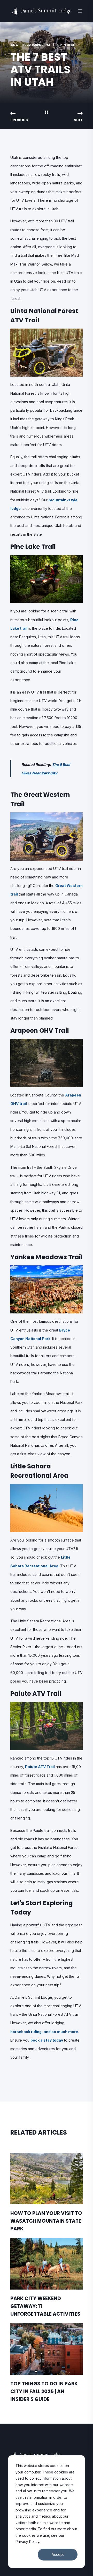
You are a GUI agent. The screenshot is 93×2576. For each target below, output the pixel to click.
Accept (58, 2554)
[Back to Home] (41, 14)
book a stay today (47, 2040)
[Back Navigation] (47, 113)
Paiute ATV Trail (40, 1767)
